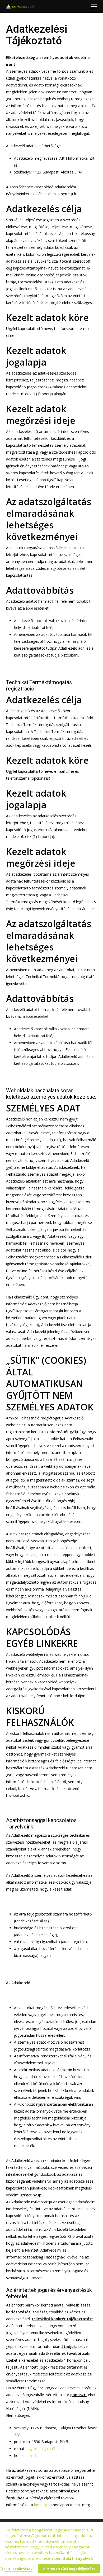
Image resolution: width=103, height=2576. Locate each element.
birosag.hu (43, 2505)
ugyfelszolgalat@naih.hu (47, 2449)
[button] (94, 6)
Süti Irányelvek (78, 2558)
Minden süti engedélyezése (71, 2569)
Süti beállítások (18, 2569)
